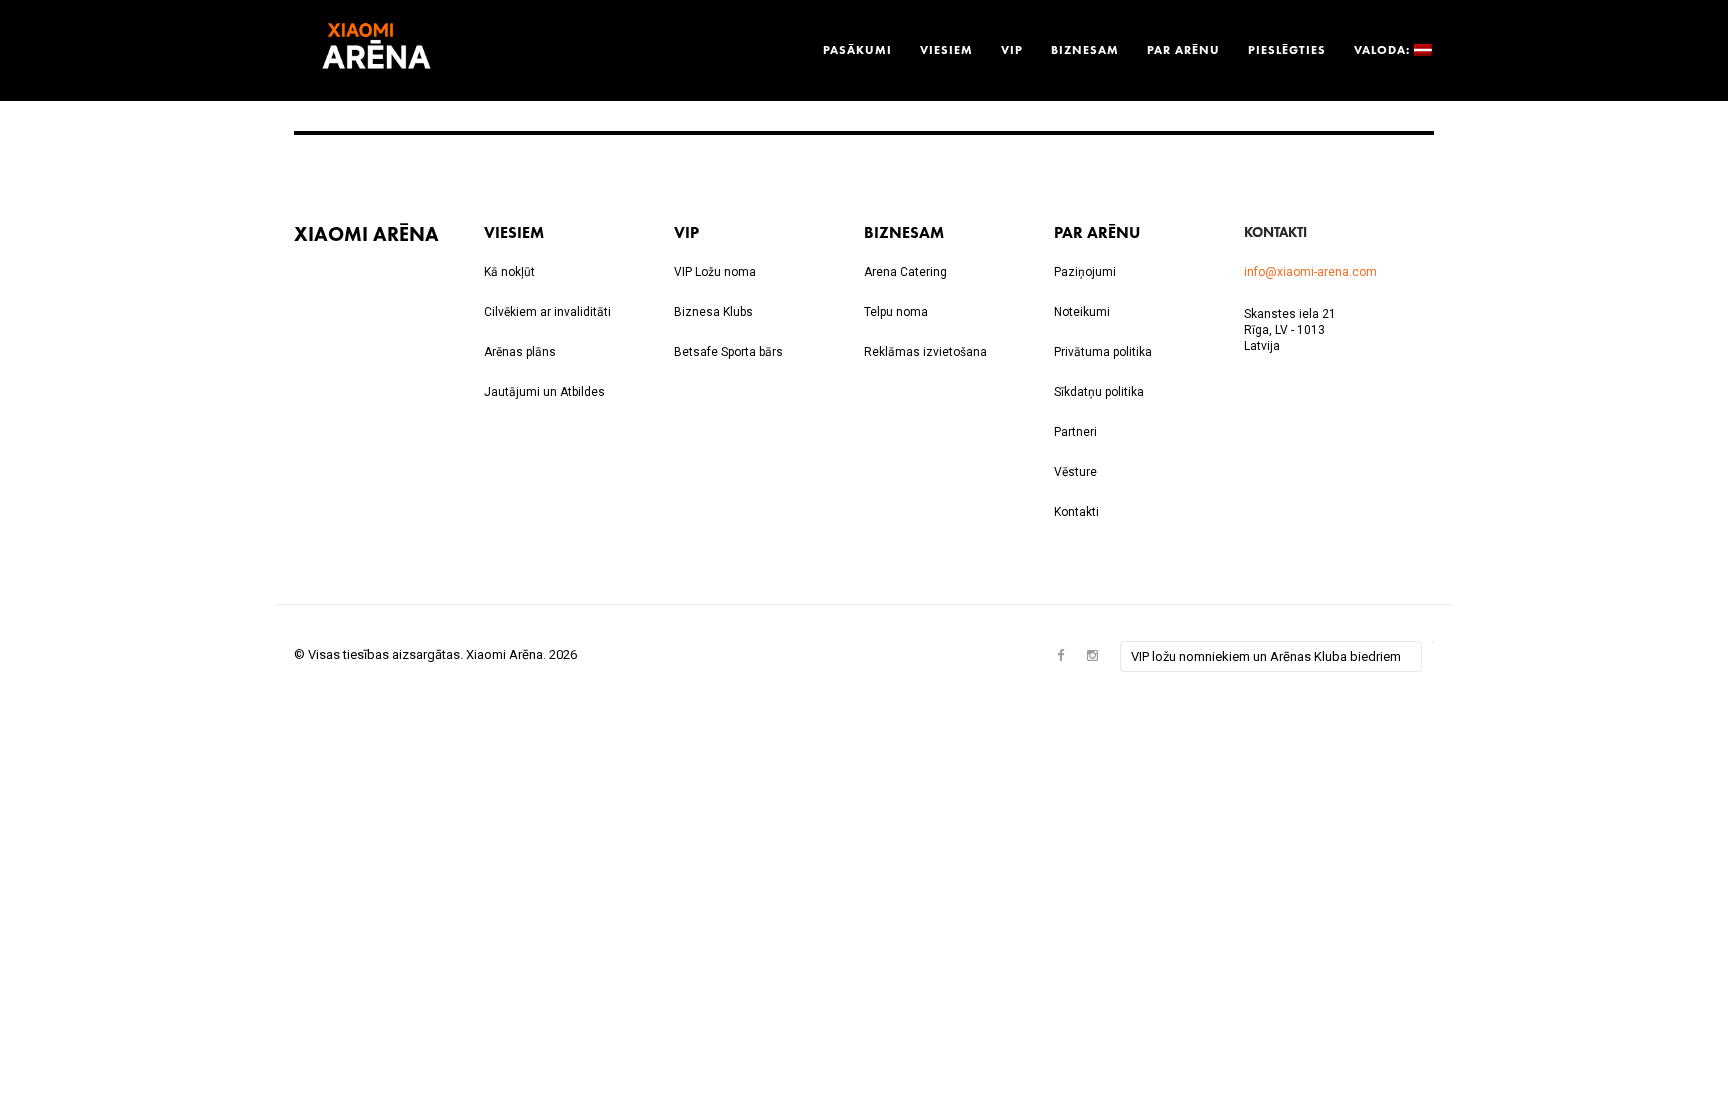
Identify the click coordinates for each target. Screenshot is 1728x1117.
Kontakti (1076, 512)
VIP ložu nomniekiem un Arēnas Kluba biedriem (1266, 656)
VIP (1012, 49)
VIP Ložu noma (715, 272)
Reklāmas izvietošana (925, 352)
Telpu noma (896, 312)
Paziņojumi (1085, 272)
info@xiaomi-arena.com (1310, 272)
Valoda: (1384, 49)
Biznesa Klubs (713, 312)
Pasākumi (857, 49)
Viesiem (946, 49)
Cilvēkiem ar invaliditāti (547, 312)
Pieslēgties (1287, 49)
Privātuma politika (1103, 352)
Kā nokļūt (509, 272)
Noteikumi (1082, 312)
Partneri (1075, 432)
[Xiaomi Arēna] (376, 50)
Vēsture (1075, 472)
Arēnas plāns (520, 352)
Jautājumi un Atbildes (544, 392)
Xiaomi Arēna (366, 233)
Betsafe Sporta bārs (728, 352)
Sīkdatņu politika (1099, 392)
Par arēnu (1183, 49)
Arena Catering (905, 272)
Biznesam (1085, 49)
